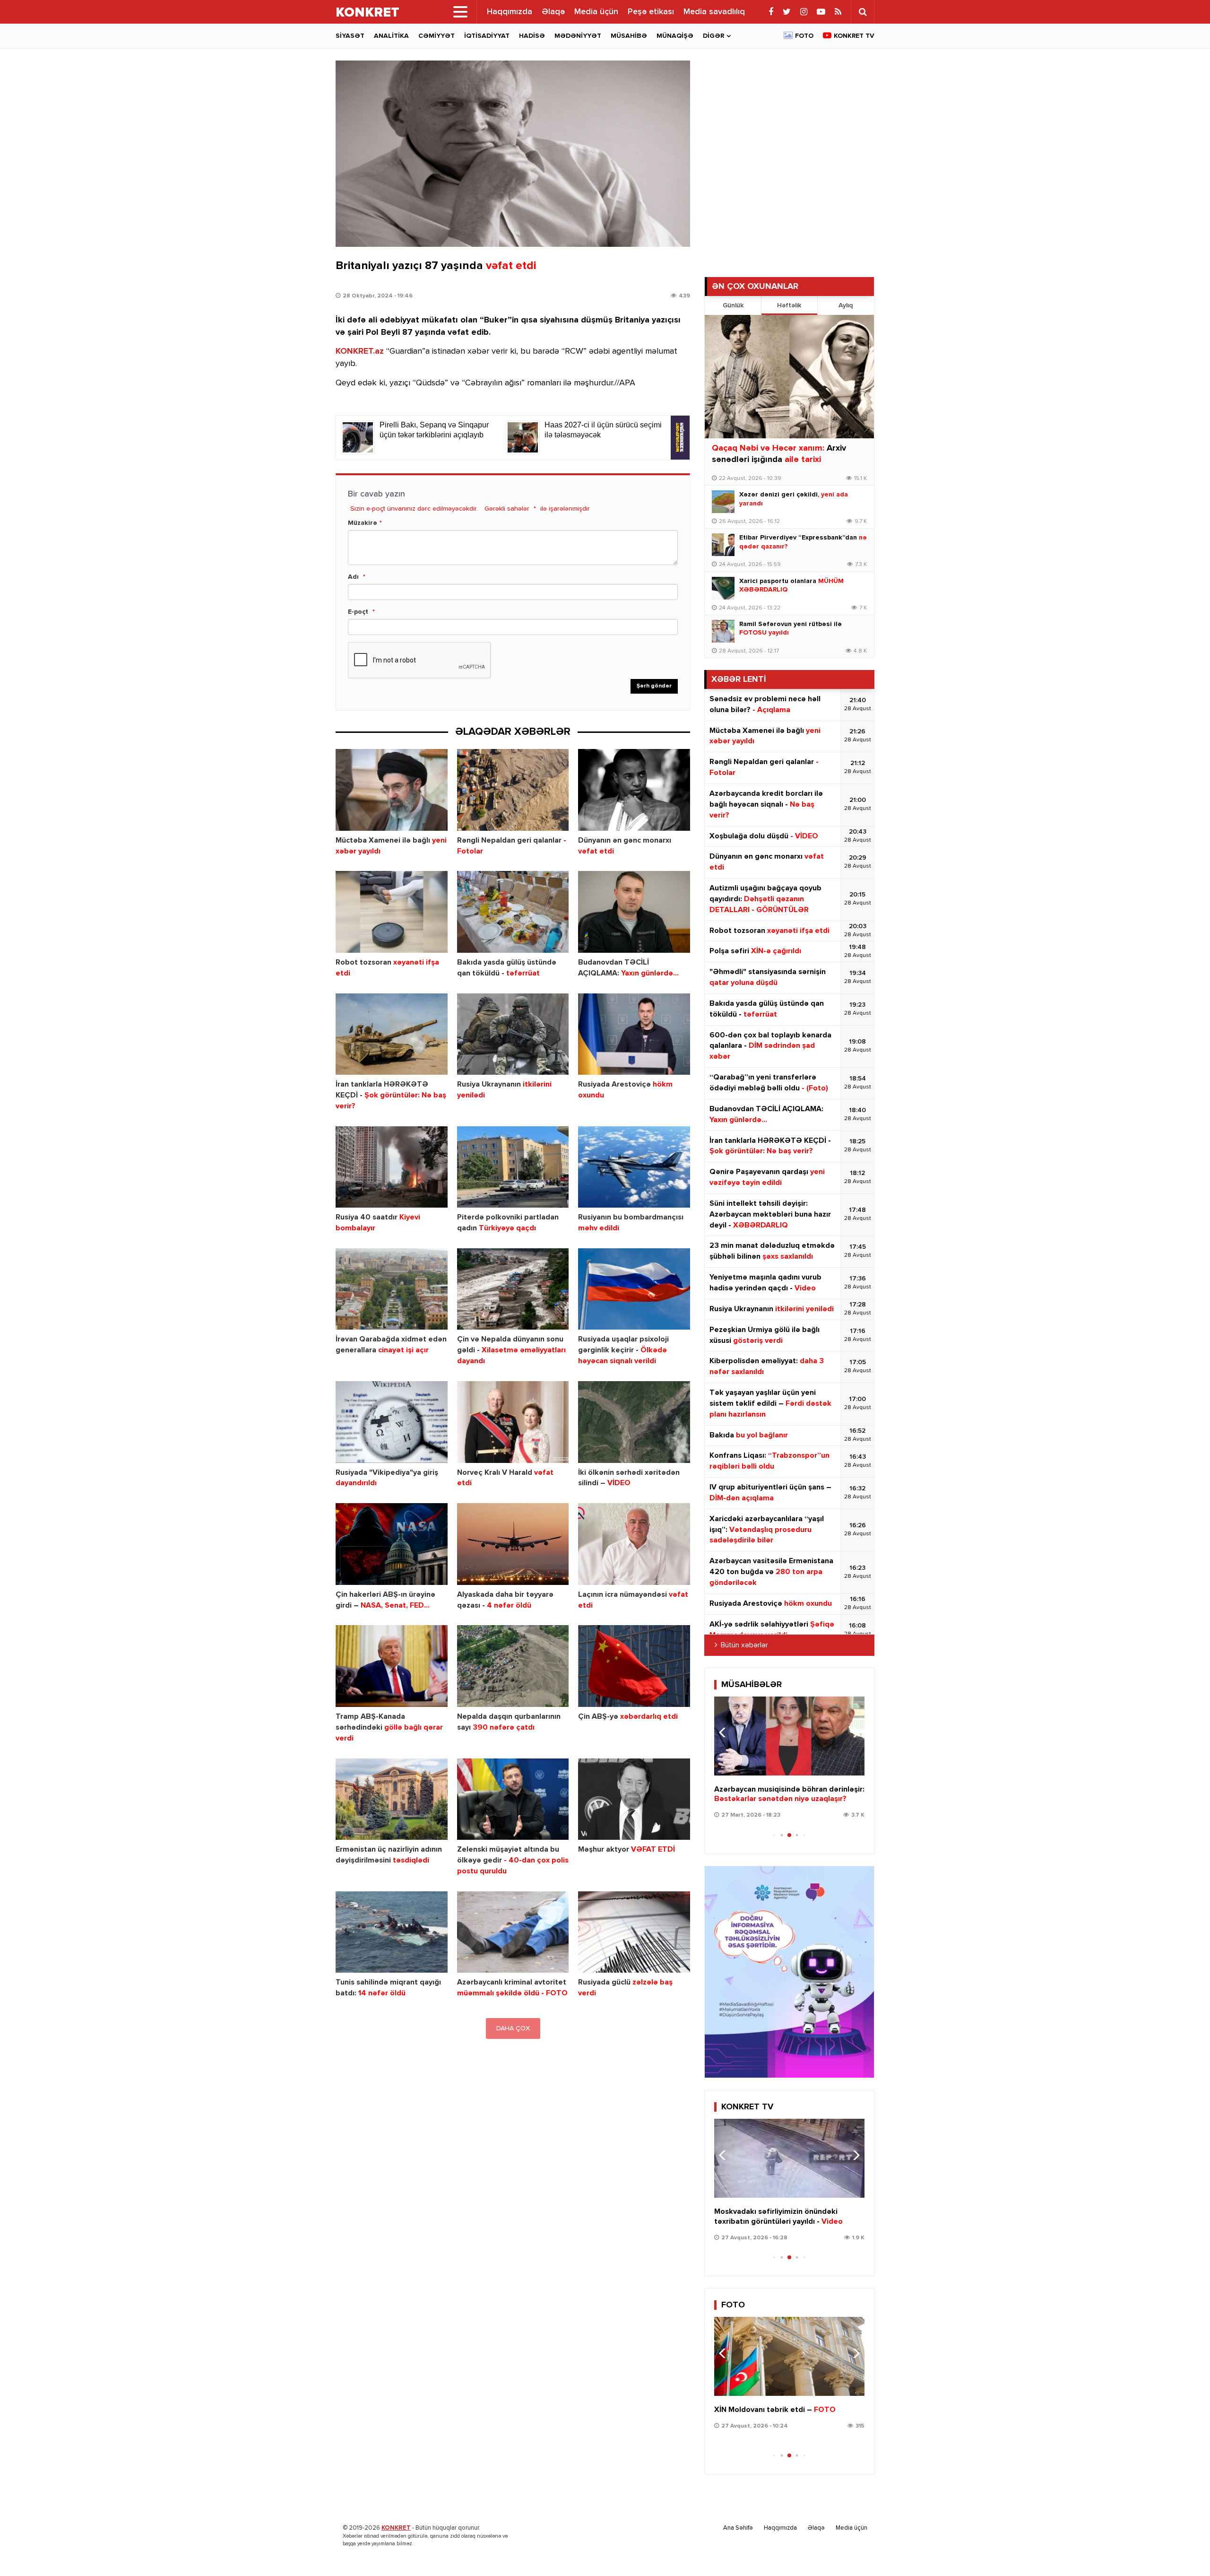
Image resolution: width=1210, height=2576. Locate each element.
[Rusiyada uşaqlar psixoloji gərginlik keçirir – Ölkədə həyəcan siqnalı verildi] (634, 1289)
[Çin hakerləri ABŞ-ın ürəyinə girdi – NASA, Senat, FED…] (392, 1544)
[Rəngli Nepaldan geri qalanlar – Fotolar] (513, 790)
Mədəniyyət (578, 36)
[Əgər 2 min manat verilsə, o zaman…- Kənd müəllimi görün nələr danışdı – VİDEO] (789, 1736)
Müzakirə (363, 523)
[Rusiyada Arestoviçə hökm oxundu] (634, 1034)
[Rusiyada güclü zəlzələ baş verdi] (634, 1932)
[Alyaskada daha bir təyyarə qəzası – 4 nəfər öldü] (513, 1544)
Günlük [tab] (733, 305)
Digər (713, 36)
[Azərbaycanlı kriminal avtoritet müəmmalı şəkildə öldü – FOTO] (513, 1932)
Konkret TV (854, 36)
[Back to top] (1184, 2550)
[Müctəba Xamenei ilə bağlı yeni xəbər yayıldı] (392, 790)
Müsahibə (629, 36)
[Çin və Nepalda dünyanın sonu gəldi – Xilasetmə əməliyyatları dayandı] (513, 1289)
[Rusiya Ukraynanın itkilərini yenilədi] (513, 1034)
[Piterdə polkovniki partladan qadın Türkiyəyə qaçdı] (513, 1167)
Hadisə (532, 36)
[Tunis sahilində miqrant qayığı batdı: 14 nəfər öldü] (392, 1932)
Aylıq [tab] (846, 305)
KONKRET (396, 2528)
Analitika (391, 36)
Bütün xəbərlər (744, 1645)
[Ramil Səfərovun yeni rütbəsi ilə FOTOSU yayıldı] (723, 631)
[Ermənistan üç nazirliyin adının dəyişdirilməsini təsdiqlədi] (392, 1799)
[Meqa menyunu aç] (460, 12)
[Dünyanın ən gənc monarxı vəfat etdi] (634, 790)
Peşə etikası (651, 12)
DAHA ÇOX (513, 2028)
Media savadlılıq (714, 12)
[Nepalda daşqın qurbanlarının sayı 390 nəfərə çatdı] (513, 1666)
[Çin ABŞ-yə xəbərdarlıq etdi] (634, 1666)
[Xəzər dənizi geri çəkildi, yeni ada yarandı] (723, 502)
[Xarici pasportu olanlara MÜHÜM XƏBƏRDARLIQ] (723, 588)
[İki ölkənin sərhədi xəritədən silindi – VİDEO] (634, 1422)
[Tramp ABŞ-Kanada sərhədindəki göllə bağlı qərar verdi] (392, 1666)
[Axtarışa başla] (863, 12)
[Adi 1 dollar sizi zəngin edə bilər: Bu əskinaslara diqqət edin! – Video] (789, 2158)
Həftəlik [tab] (789, 305)
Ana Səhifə (738, 2528)
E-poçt (358, 612)
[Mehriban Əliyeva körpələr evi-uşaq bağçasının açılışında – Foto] (789, 2356)
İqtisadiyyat (487, 36)
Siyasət (350, 36)
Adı (353, 577)
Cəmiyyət (436, 36)
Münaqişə (675, 36)
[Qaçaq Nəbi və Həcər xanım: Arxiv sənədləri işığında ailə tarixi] (789, 377)
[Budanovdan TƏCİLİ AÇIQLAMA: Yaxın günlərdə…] (634, 912)
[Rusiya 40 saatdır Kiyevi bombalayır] (392, 1167)
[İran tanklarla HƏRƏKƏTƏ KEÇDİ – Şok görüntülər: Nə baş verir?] (392, 1034)
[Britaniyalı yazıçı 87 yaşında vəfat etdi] (513, 154)
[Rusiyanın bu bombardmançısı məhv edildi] (634, 1167)
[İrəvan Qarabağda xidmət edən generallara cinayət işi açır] (392, 1289)
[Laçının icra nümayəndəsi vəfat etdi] (634, 1544)
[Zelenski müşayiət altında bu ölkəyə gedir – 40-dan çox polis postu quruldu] (513, 1799)
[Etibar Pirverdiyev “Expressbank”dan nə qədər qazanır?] (723, 545)
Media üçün (596, 12)
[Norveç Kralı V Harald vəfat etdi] (513, 1422)
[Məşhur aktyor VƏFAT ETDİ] (634, 1799)
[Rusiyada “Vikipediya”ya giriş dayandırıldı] (392, 1422)
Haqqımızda (510, 12)
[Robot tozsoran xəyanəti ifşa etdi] (392, 912)
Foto (804, 36)
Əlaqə (553, 12)
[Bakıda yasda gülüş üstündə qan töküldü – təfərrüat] (513, 912)
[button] (853, 1732)
